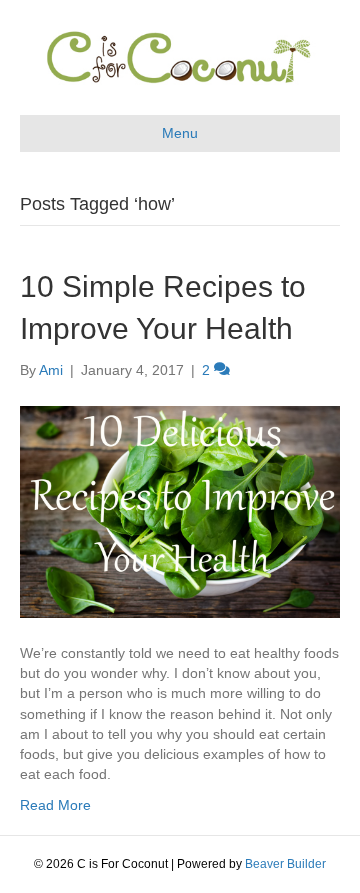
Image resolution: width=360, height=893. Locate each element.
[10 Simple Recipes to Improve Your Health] (180, 510)
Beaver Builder (285, 864)
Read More (55, 805)
